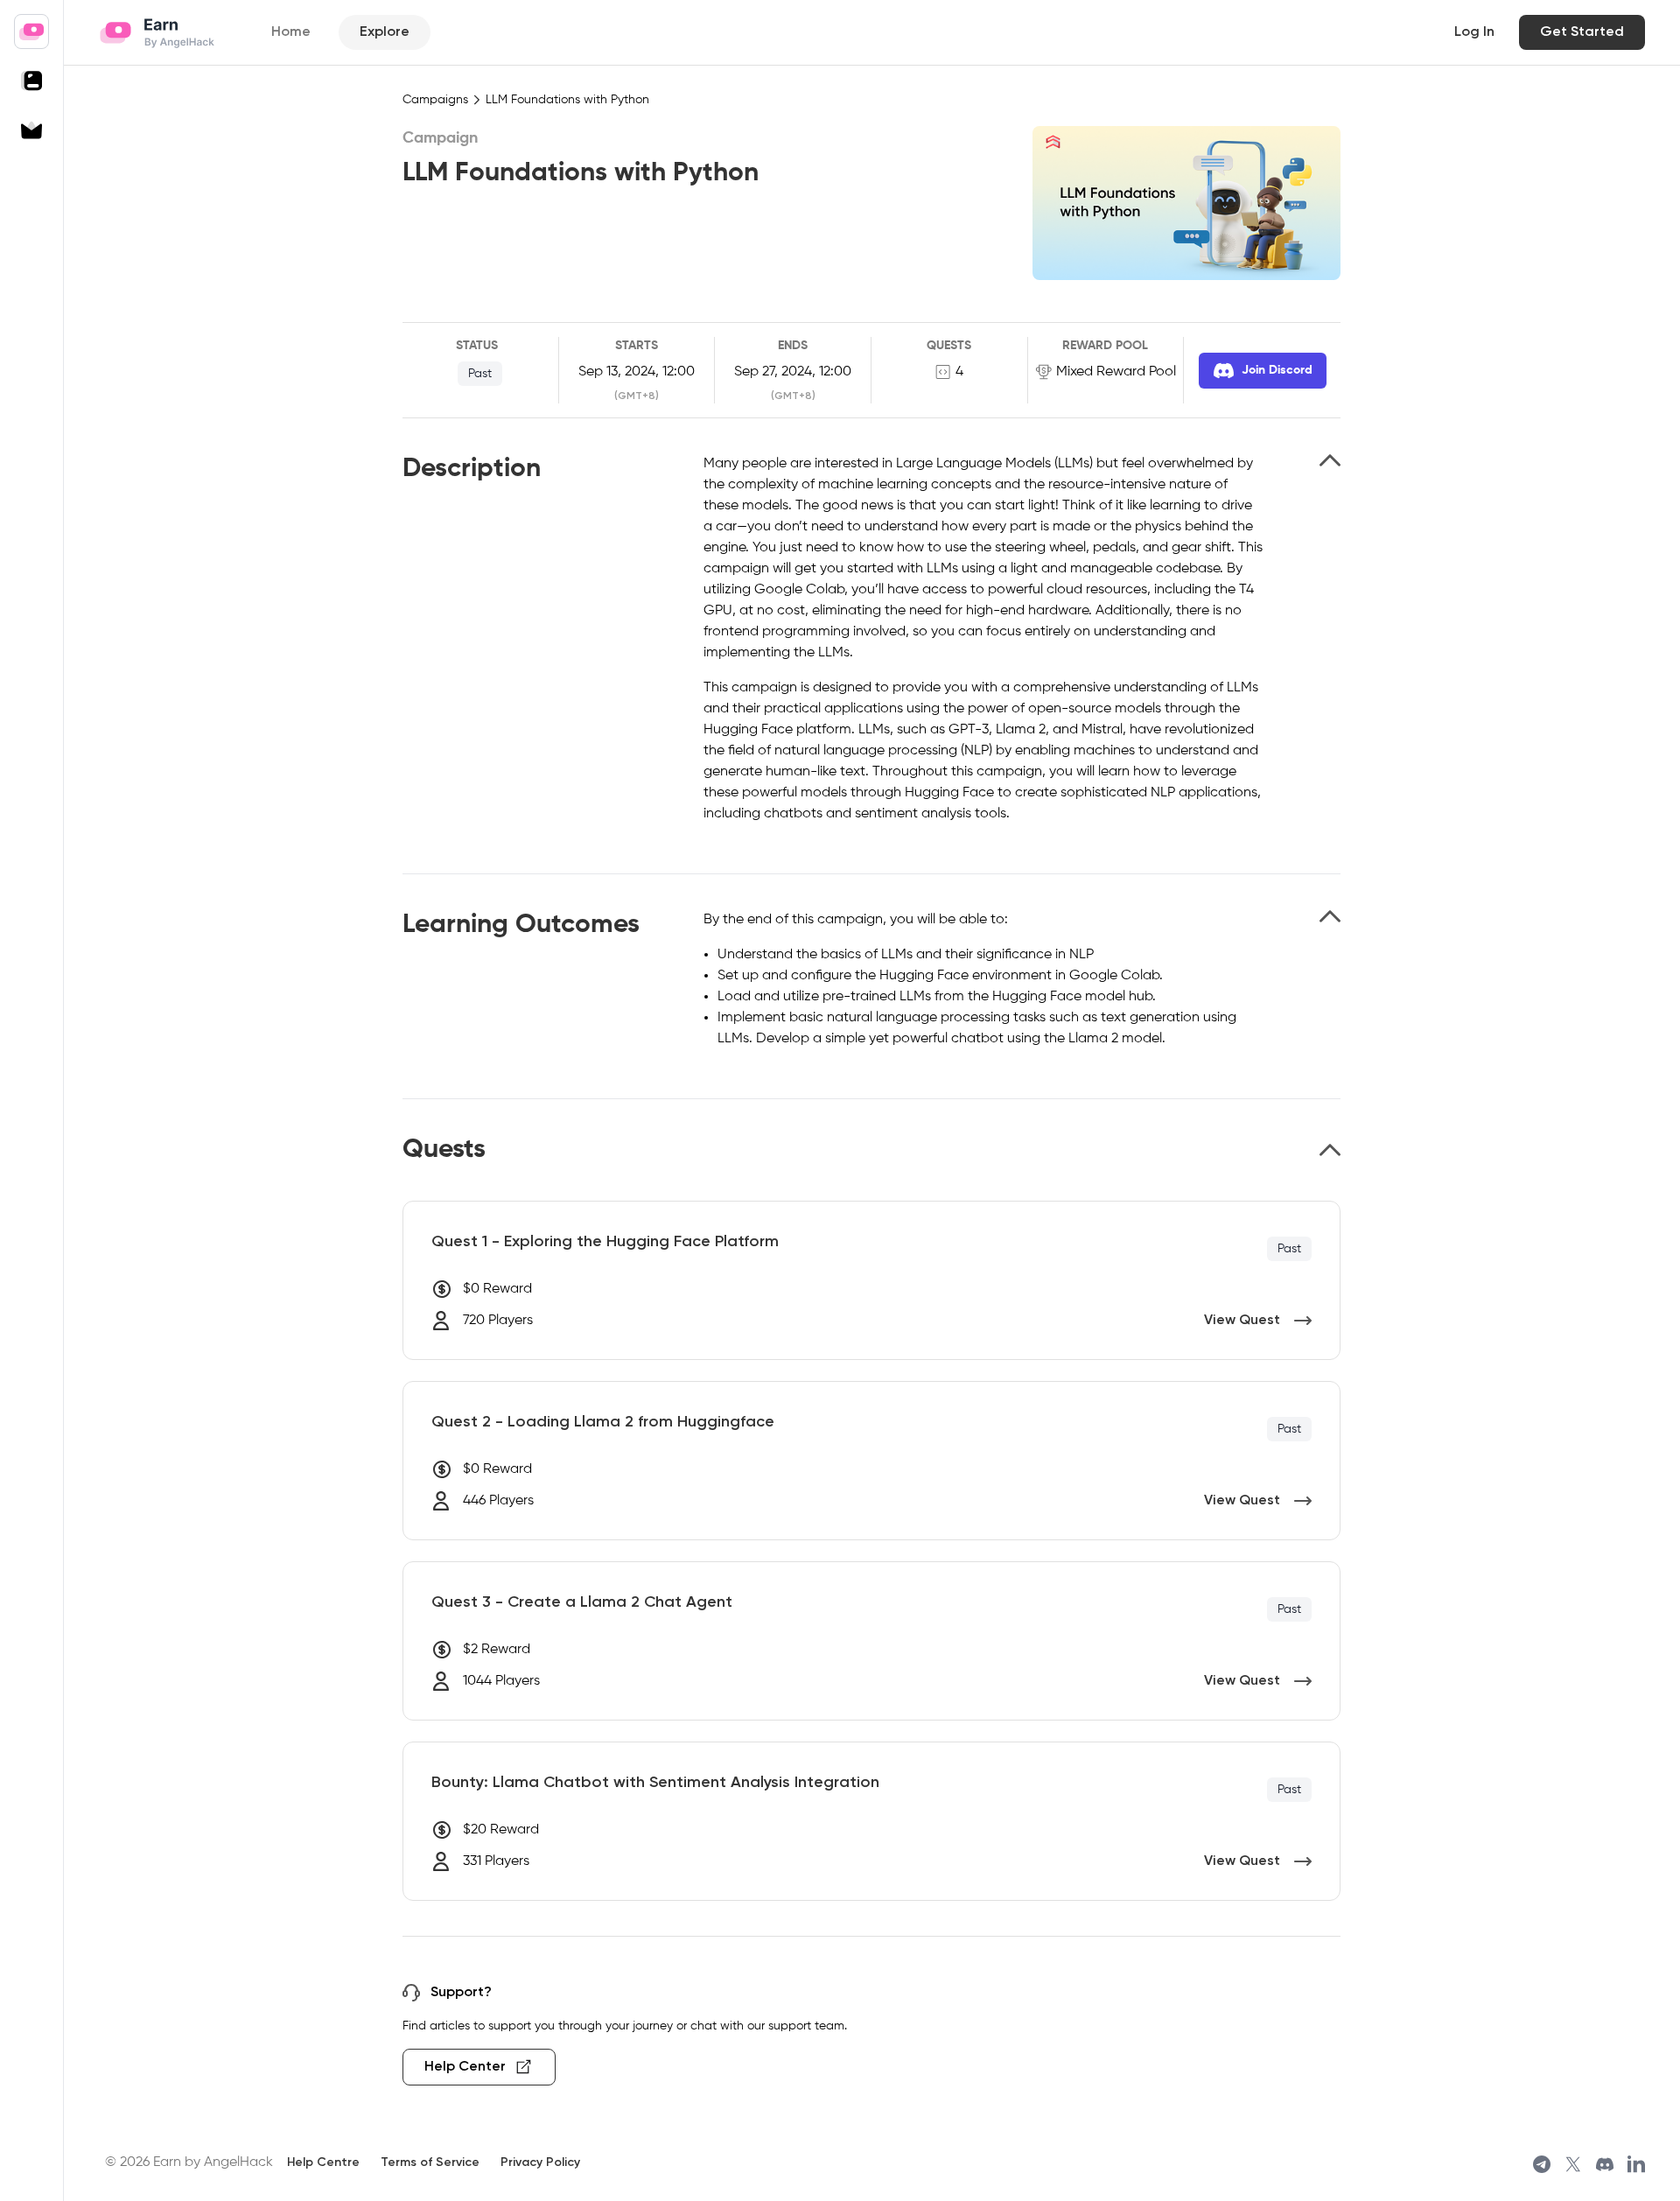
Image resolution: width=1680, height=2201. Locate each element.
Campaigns (435, 100)
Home (291, 32)
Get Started (1582, 32)
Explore (385, 32)
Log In (1474, 32)
